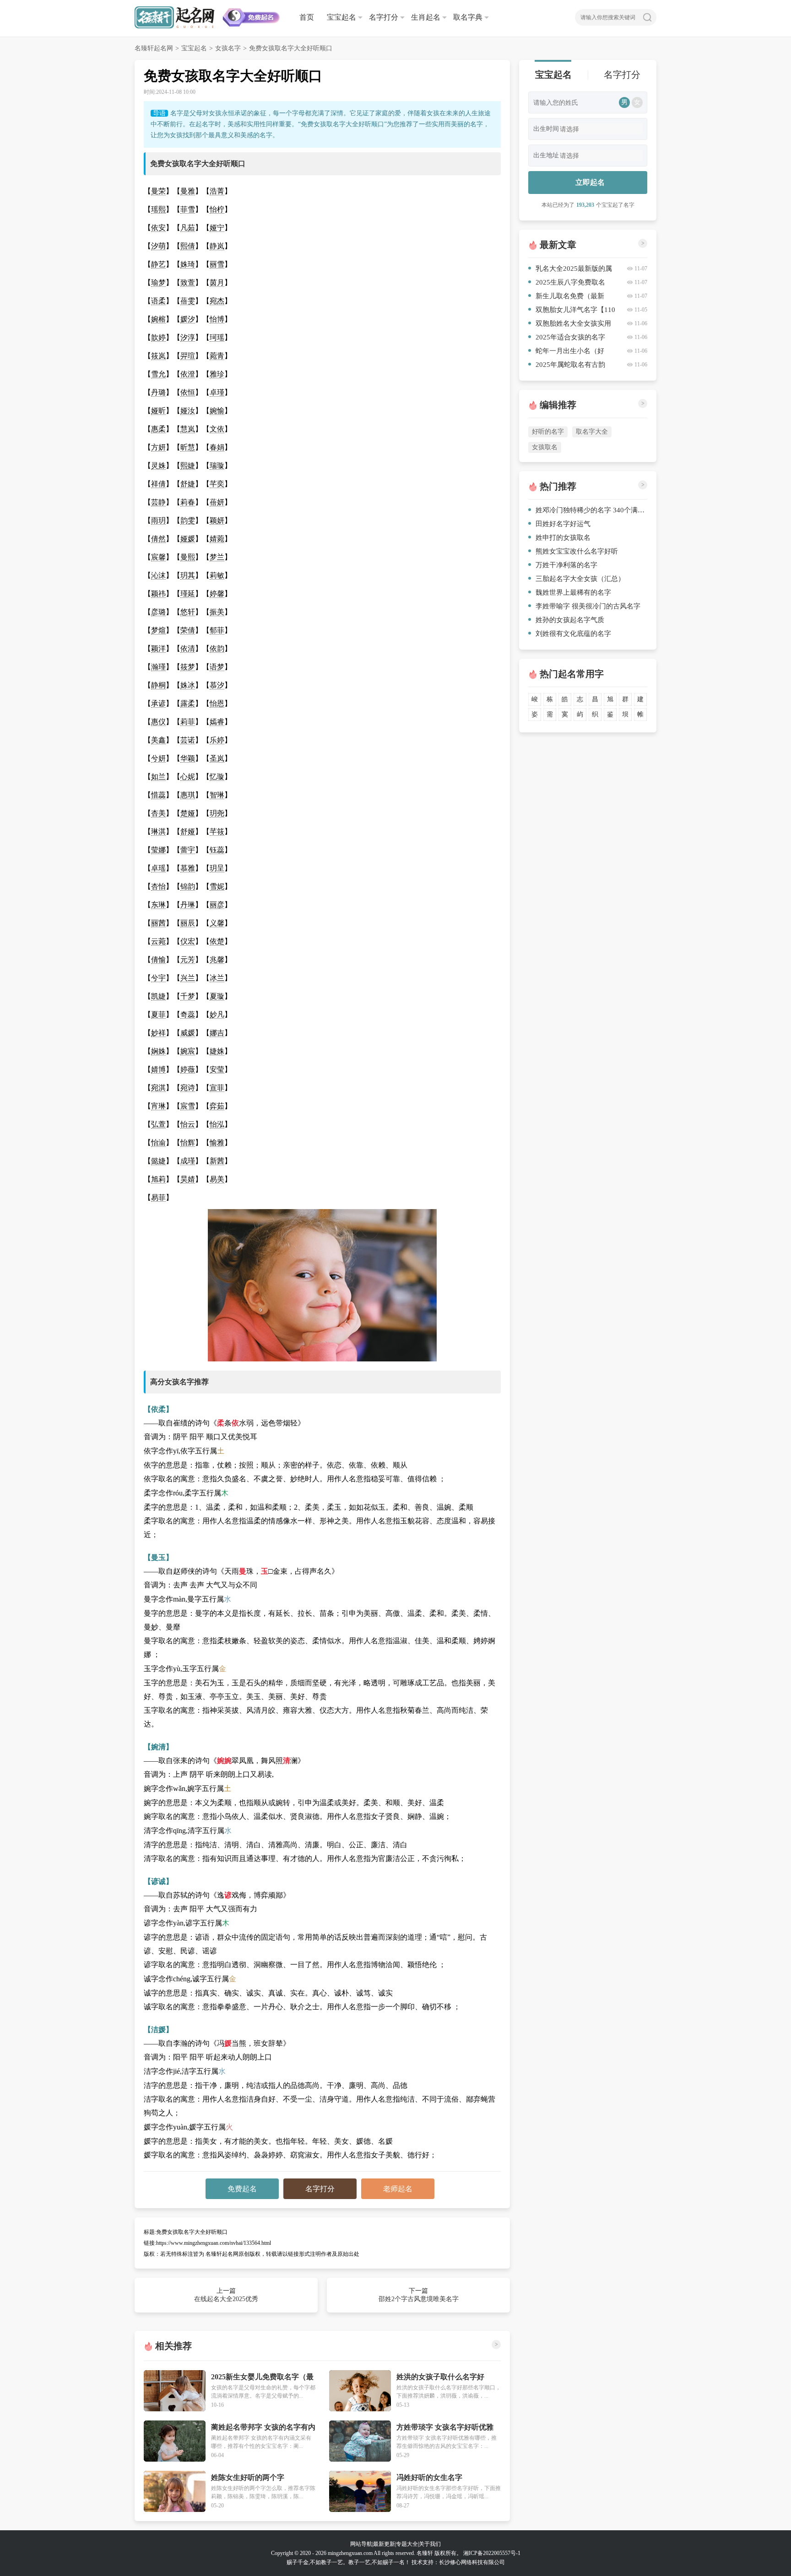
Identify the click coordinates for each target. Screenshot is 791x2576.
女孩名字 (228, 48)
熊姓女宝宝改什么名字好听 (577, 551)
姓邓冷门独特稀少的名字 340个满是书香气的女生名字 (591, 510)
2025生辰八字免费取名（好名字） (567, 284)
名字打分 (384, 17)
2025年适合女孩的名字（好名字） (567, 339)
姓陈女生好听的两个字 (248, 2477)
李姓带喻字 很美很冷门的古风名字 (588, 606)
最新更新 (384, 2544)
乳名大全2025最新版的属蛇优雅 (570, 270)
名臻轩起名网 (154, 48)
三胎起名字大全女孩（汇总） (580, 579)
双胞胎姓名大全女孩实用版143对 (570, 325)
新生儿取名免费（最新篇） (566, 298)
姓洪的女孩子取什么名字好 (440, 2377)
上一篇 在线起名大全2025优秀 (226, 2295)
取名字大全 (592, 432)
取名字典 (468, 17)
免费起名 (242, 2189)
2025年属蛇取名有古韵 (570, 365)
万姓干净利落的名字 (566, 565)
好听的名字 (548, 432)
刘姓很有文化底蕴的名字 (573, 634)
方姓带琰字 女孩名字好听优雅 (445, 2427)
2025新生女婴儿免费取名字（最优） (262, 2377)
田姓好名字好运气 (563, 524)
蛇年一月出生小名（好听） (566, 352)
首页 (307, 17)
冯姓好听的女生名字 (429, 2477)
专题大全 (407, 2544)
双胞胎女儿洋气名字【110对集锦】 (572, 311)
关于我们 (430, 2544)
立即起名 (590, 182)
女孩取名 (545, 447)
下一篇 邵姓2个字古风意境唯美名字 (419, 2295)
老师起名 (398, 2189)
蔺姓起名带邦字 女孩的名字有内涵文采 (263, 2428)
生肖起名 (426, 17)
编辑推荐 (558, 405)
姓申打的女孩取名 (563, 538)
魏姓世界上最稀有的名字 (573, 592)
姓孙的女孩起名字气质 (570, 620)
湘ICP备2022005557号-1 (492, 2553)
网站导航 (361, 2544)
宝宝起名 (341, 17)
